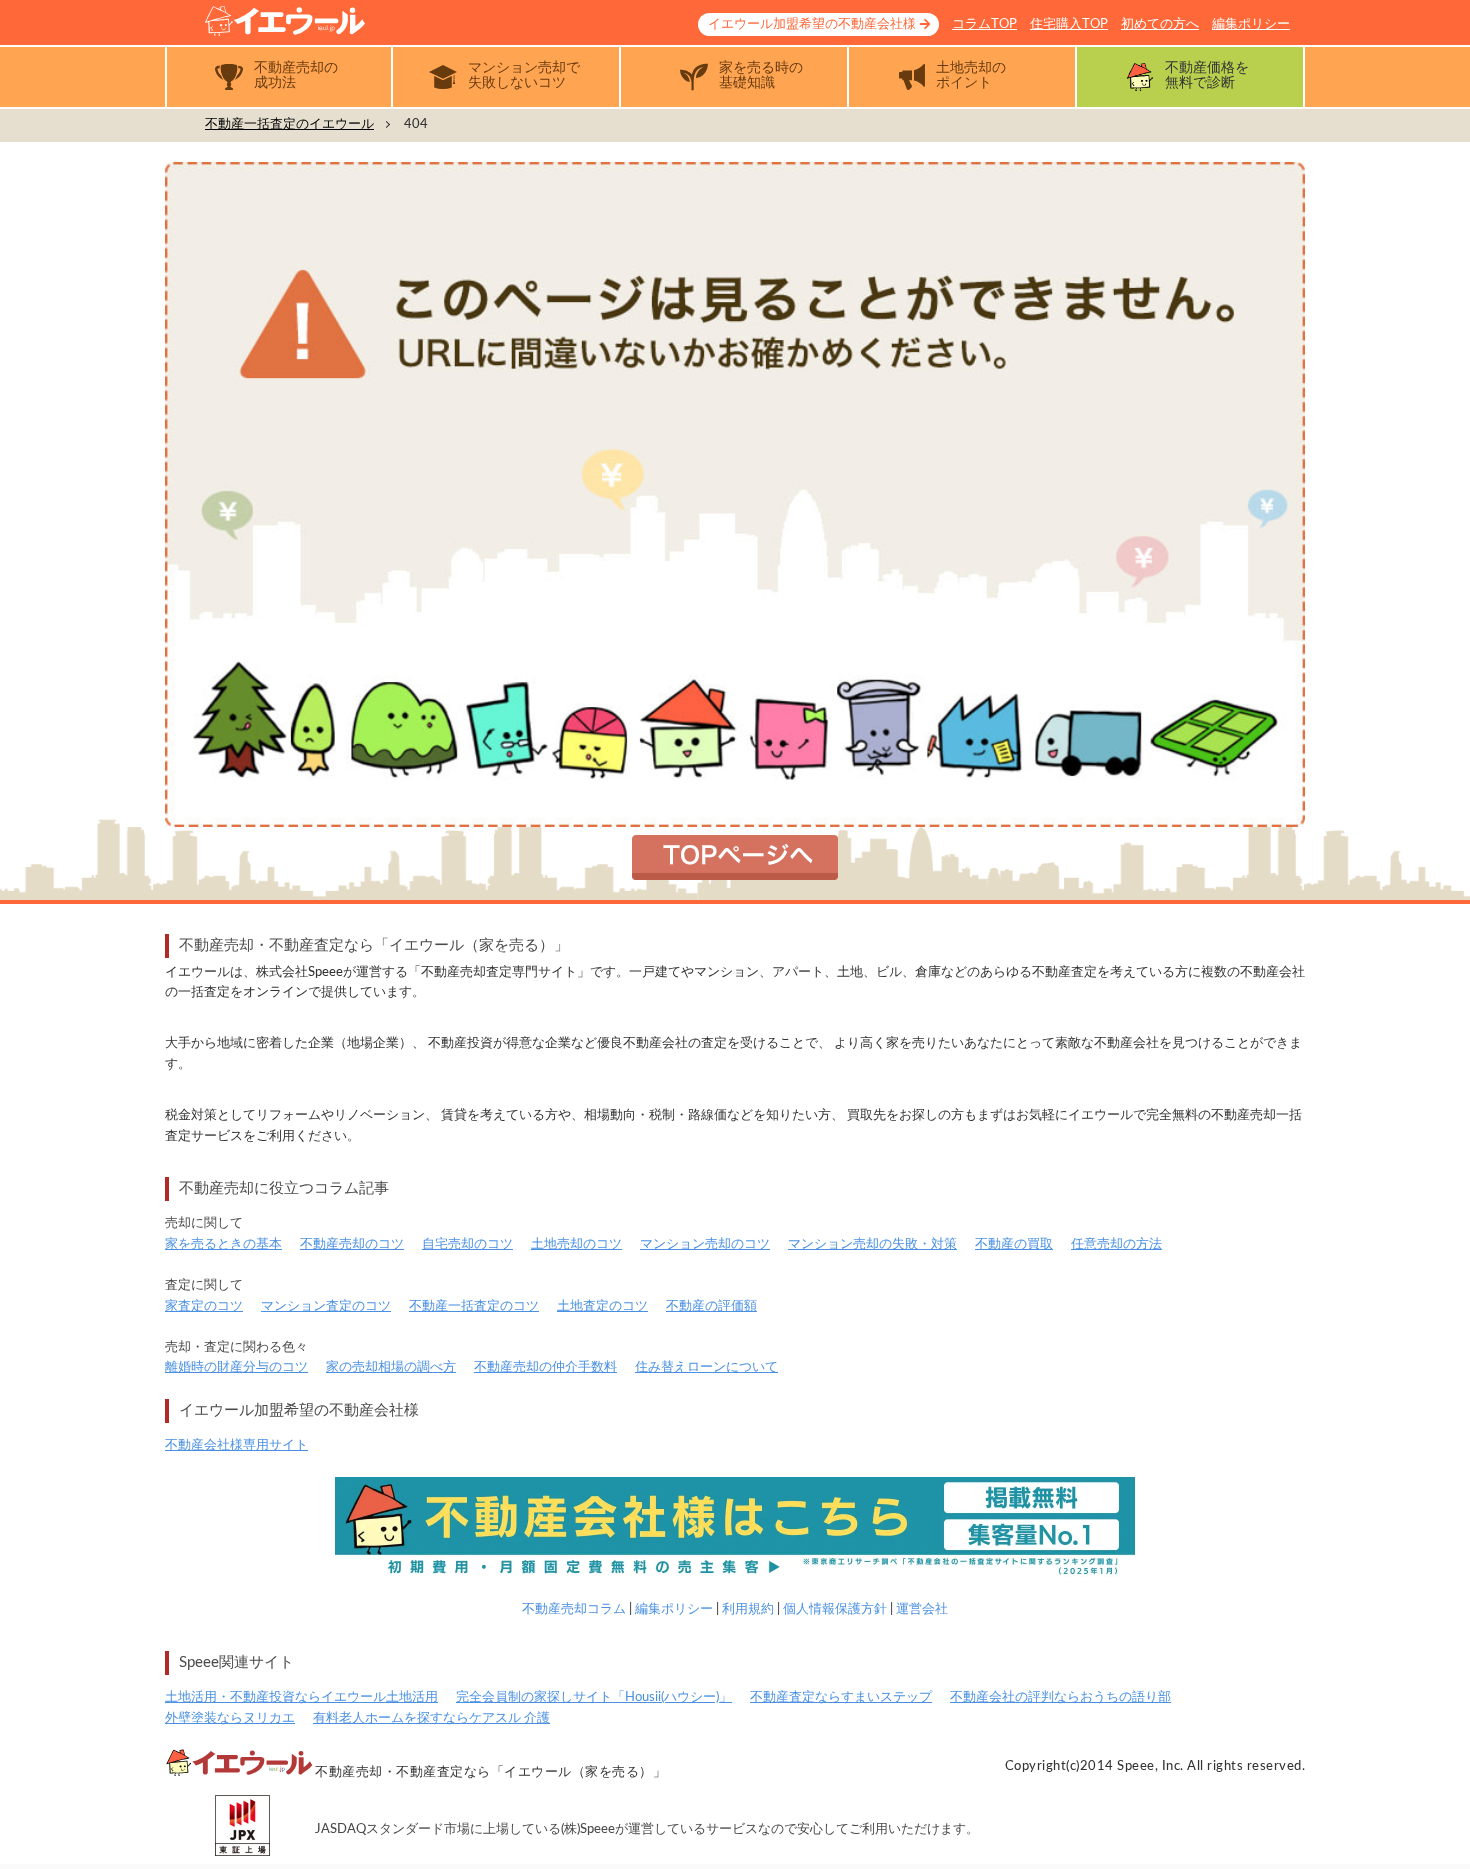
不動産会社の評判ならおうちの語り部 (1060, 1697)
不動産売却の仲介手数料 (545, 1367)
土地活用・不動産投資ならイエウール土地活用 (301, 1697)
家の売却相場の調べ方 (391, 1367)
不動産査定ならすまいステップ (841, 1697)
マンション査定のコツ (326, 1306)
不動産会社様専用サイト (236, 1445)
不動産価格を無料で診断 (1207, 75)
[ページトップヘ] (1424, 1823)
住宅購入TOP (1069, 24)
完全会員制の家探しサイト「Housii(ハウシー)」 (594, 1697)
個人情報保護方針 (835, 1609)
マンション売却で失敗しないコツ (524, 75)
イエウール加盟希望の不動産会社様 (812, 24)
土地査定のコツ (602, 1306)
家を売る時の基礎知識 (761, 75)
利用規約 (748, 1609)
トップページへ (735, 857)
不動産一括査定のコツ (474, 1306)
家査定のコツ (204, 1306)
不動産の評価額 (711, 1306)
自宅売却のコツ (467, 1244)
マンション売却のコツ (705, 1244)
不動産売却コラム (574, 1609)
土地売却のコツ (576, 1244)
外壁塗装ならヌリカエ (230, 1718)
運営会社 (922, 1609)
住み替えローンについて (706, 1367)
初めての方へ (1160, 24)
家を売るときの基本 (223, 1244)
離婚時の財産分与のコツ (236, 1367)
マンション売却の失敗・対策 (872, 1244)
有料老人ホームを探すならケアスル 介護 (431, 1718)
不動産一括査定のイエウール (289, 124)
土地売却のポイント (971, 75)
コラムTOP (984, 24)
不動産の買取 (1014, 1244)
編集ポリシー (1251, 24)
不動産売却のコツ (352, 1244)
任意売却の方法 (1116, 1244)
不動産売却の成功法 (296, 75)
